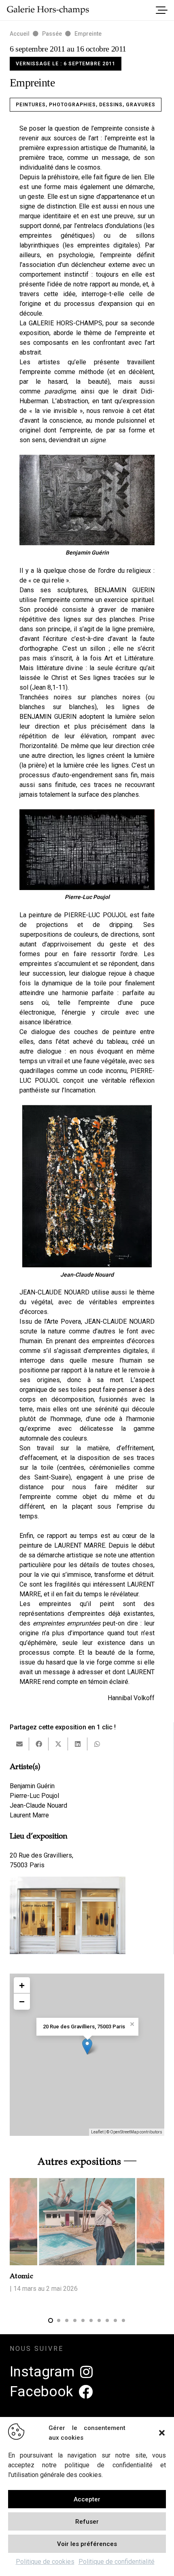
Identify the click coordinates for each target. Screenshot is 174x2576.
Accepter (87, 2499)
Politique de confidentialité (117, 2562)
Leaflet (97, 2132)
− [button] (22, 2001)
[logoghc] (48, 10)
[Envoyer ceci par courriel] (19, 1744)
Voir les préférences (87, 2544)
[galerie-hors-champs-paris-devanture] (68, 1915)
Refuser (87, 2522)
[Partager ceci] (39, 1744)
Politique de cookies (45, 2562)
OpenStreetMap (124, 2132)
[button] (162, 2433)
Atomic (21, 2276)
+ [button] (22, 1985)
